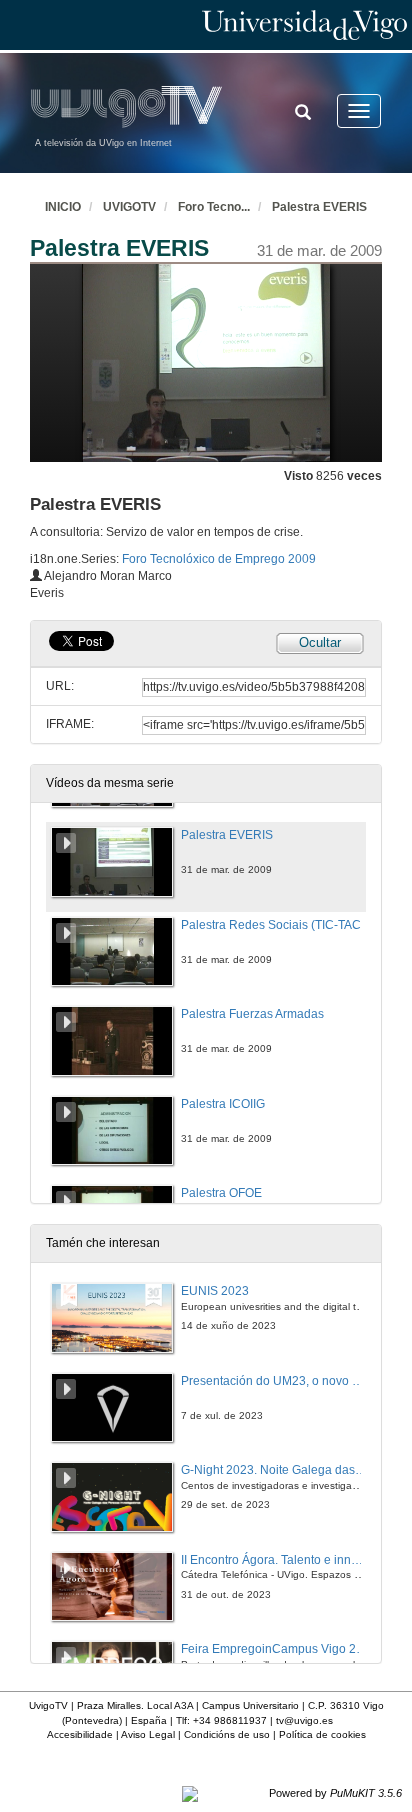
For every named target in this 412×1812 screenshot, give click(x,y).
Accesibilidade (80, 1734)
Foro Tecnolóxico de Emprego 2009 (219, 559)
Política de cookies (322, 1734)
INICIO (63, 207)
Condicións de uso (227, 1734)
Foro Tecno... (214, 207)
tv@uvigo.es (304, 1720)
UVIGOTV (129, 207)
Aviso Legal (148, 1734)
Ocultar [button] (320, 642)
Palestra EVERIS (319, 207)
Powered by (335, 1793)
